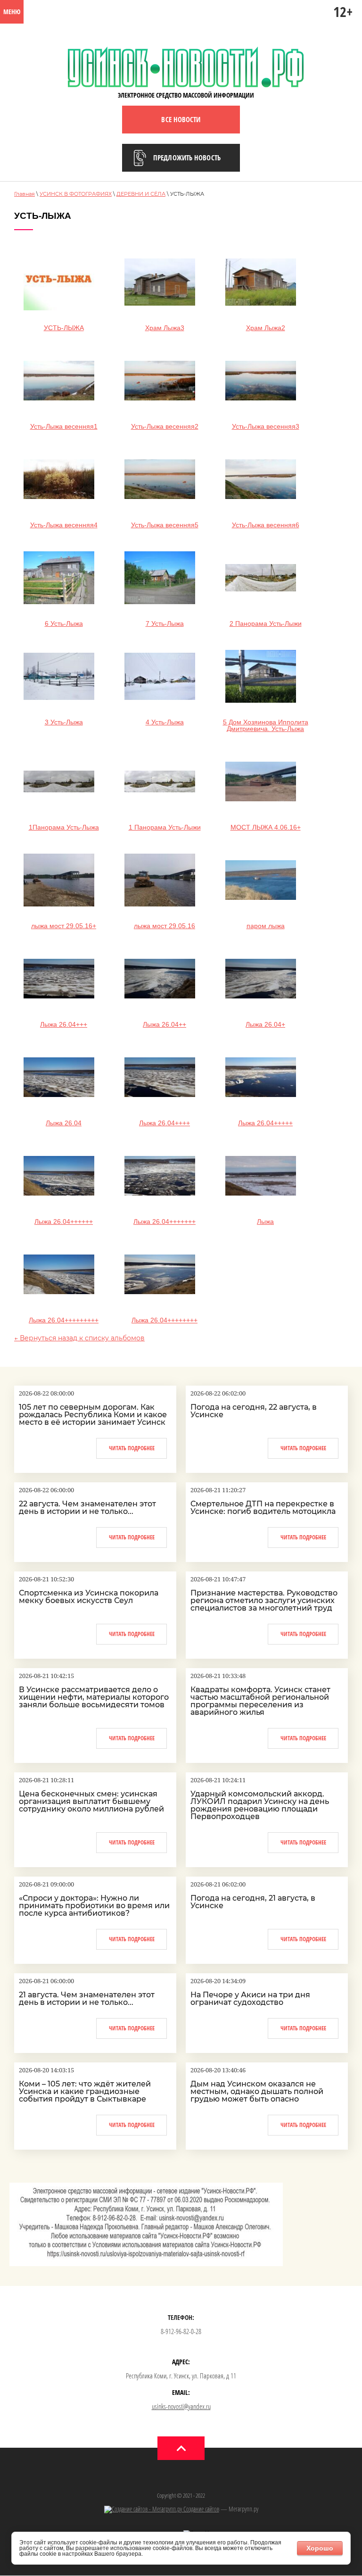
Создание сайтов (201, 2509)
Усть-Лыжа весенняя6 (266, 525)
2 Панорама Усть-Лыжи (266, 623)
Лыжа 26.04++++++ (64, 1222)
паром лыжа (266, 926)
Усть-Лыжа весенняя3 (266, 426)
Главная (25, 194)
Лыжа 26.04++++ (165, 1123)
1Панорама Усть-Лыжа (64, 827)
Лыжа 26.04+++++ (265, 1123)
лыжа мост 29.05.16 (165, 926)
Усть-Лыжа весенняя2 (165, 426)
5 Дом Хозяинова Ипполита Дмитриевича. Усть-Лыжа (266, 725)
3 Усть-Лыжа (64, 722)
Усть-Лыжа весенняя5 (165, 525)
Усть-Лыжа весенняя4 (64, 525)
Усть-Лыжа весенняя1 (64, 426)
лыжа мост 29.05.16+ (64, 926)
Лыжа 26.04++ (165, 1024)
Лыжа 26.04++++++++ (165, 1320)
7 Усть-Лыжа (165, 623)
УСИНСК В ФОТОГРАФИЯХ (76, 194)
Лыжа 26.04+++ (64, 1024)
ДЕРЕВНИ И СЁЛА (141, 194)
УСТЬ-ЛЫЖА (64, 328)
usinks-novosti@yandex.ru (181, 2406)
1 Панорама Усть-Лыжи (165, 827)
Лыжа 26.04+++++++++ (64, 1320)
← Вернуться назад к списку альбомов (79, 1338)
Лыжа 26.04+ (265, 1024)
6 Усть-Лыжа (64, 623)
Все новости (181, 119)
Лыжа (265, 1222)
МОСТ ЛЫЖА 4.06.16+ (266, 827)
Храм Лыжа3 (165, 328)
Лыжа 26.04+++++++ (165, 1222)
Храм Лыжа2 (266, 328)
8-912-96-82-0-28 (181, 2331)
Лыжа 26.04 (64, 1123)
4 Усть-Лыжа (165, 722)
